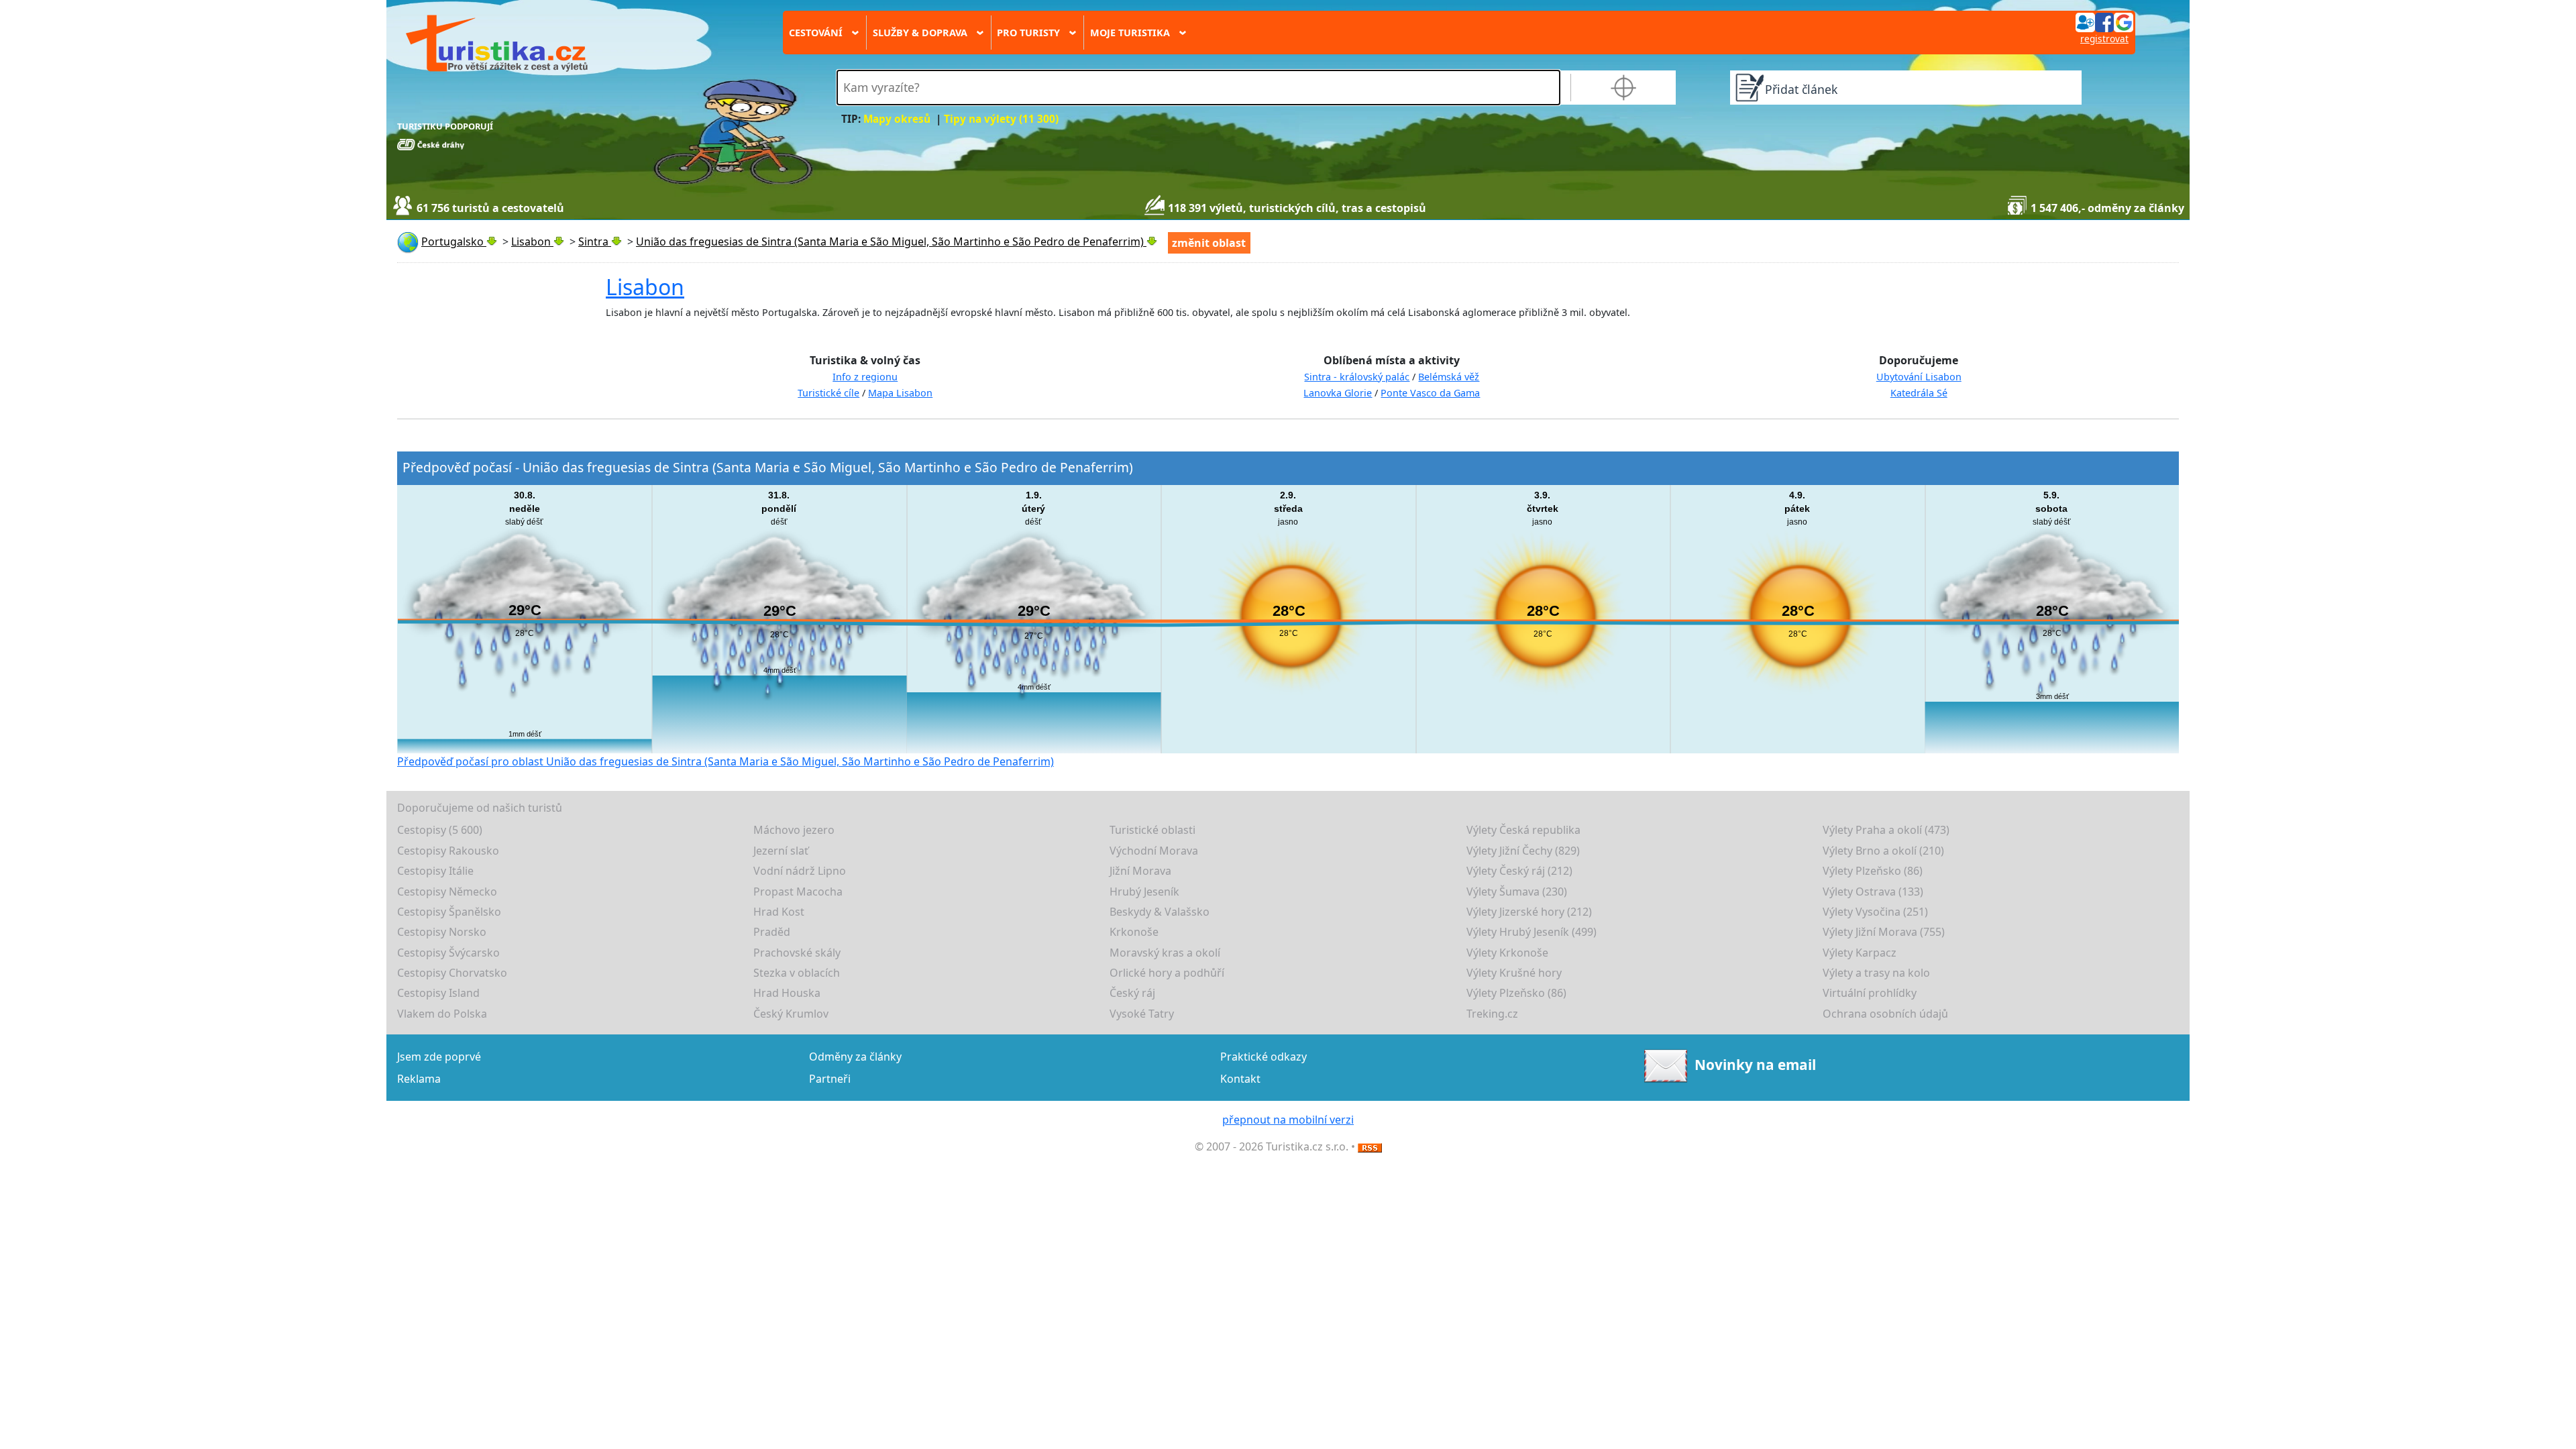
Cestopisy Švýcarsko (448, 953)
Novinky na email (1755, 1065)
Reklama (419, 1079)
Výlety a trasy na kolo (1876, 973)
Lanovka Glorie (1338, 393)
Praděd (772, 932)
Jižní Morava (1140, 871)
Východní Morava (1154, 851)
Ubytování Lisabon (1919, 377)
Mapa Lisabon (900, 393)
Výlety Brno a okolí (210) (1883, 851)
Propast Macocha (798, 892)
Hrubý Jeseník (1144, 892)
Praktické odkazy (1264, 1057)
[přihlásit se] (2104, 21)
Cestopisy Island (438, 993)
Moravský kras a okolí (1165, 953)
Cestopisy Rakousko (448, 851)
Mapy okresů (897, 119)
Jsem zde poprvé (439, 1057)
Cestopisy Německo (447, 892)
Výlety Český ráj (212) (1519, 871)
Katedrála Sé (1919, 393)
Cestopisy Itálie (435, 871)
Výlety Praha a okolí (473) (1886, 830)
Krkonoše (1134, 932)
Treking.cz (1492, 1014)
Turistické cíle (828, 393)
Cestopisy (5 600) (440, 830)
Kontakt (1240, 1079)
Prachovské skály (797, 953)
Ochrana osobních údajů (1885, 1014)
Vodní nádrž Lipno (800, 871)
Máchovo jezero (794, 830)
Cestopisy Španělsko (449, 912)
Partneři (830, 1079)
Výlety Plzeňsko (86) (1873, 871)
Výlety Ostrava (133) (1873, 892)
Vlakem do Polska (442, 1014)
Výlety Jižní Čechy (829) (1523, 851)
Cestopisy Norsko (442, 932)
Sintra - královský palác (1357, 377)
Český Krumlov (791, 1014)
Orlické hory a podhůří (1167, 973)
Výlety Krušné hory (1514, 973)
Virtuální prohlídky (1870, 993)
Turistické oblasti (1152, 830)
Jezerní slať (781, 851)
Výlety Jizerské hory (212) (1529, 912)
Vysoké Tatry (1142, 1014)
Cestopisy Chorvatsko (452, 973)
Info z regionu (865, 377)
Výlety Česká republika (1523, 830)
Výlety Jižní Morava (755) (1884, 932)
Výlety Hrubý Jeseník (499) (1532, 932)
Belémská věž (1449, 377)
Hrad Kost (779, 912)
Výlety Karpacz (1860, 953)
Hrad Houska (787, 993)
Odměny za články (855, 1057)
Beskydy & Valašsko (1160, 912)
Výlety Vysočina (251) (1875, 912)
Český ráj (1132, 993)
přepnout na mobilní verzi (1288, 1120)
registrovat (2104, 39)
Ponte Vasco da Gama (1430, 393)
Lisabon (645, 287)
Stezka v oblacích (797, 973)
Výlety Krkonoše (1507, 953)
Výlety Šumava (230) (1517, 892)
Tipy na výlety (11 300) (1001, 119)
